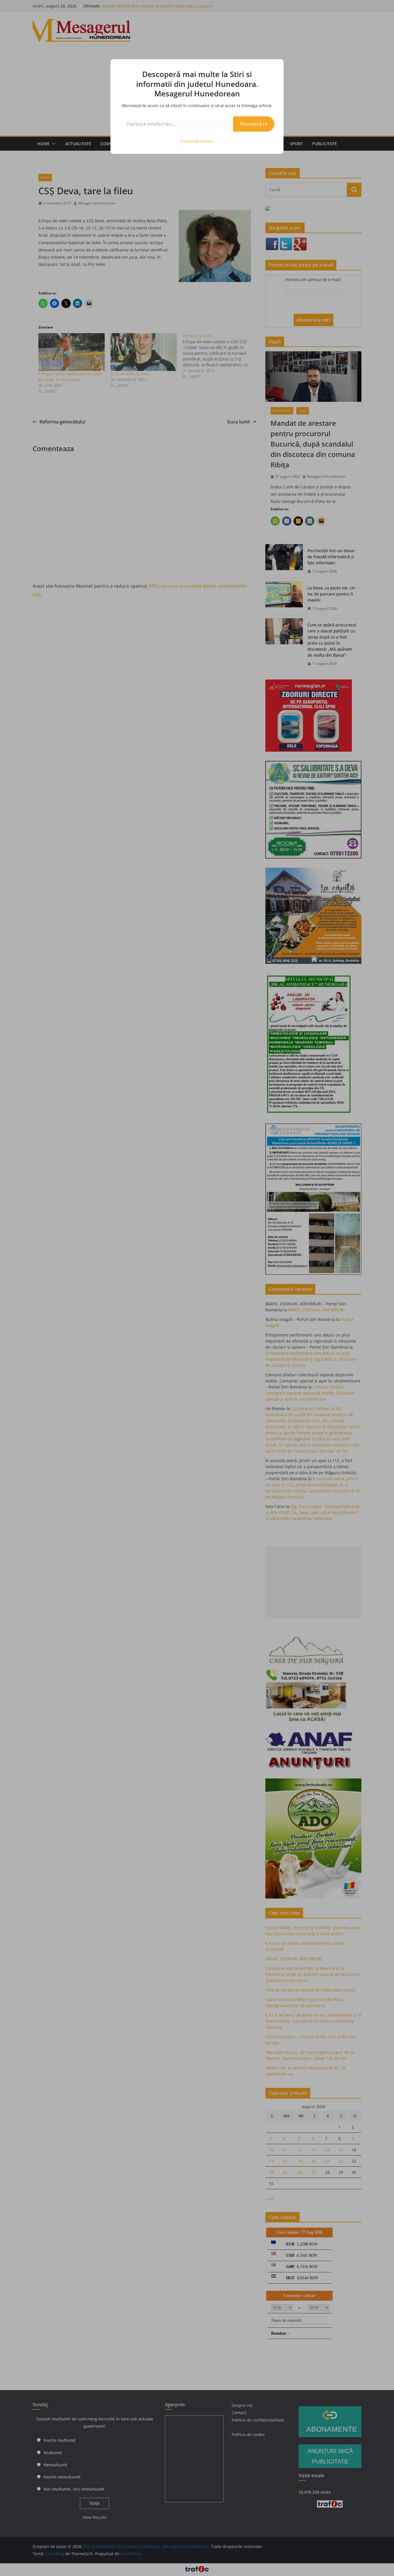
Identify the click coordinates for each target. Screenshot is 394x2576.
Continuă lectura (197, 141)
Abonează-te (254, 124)
